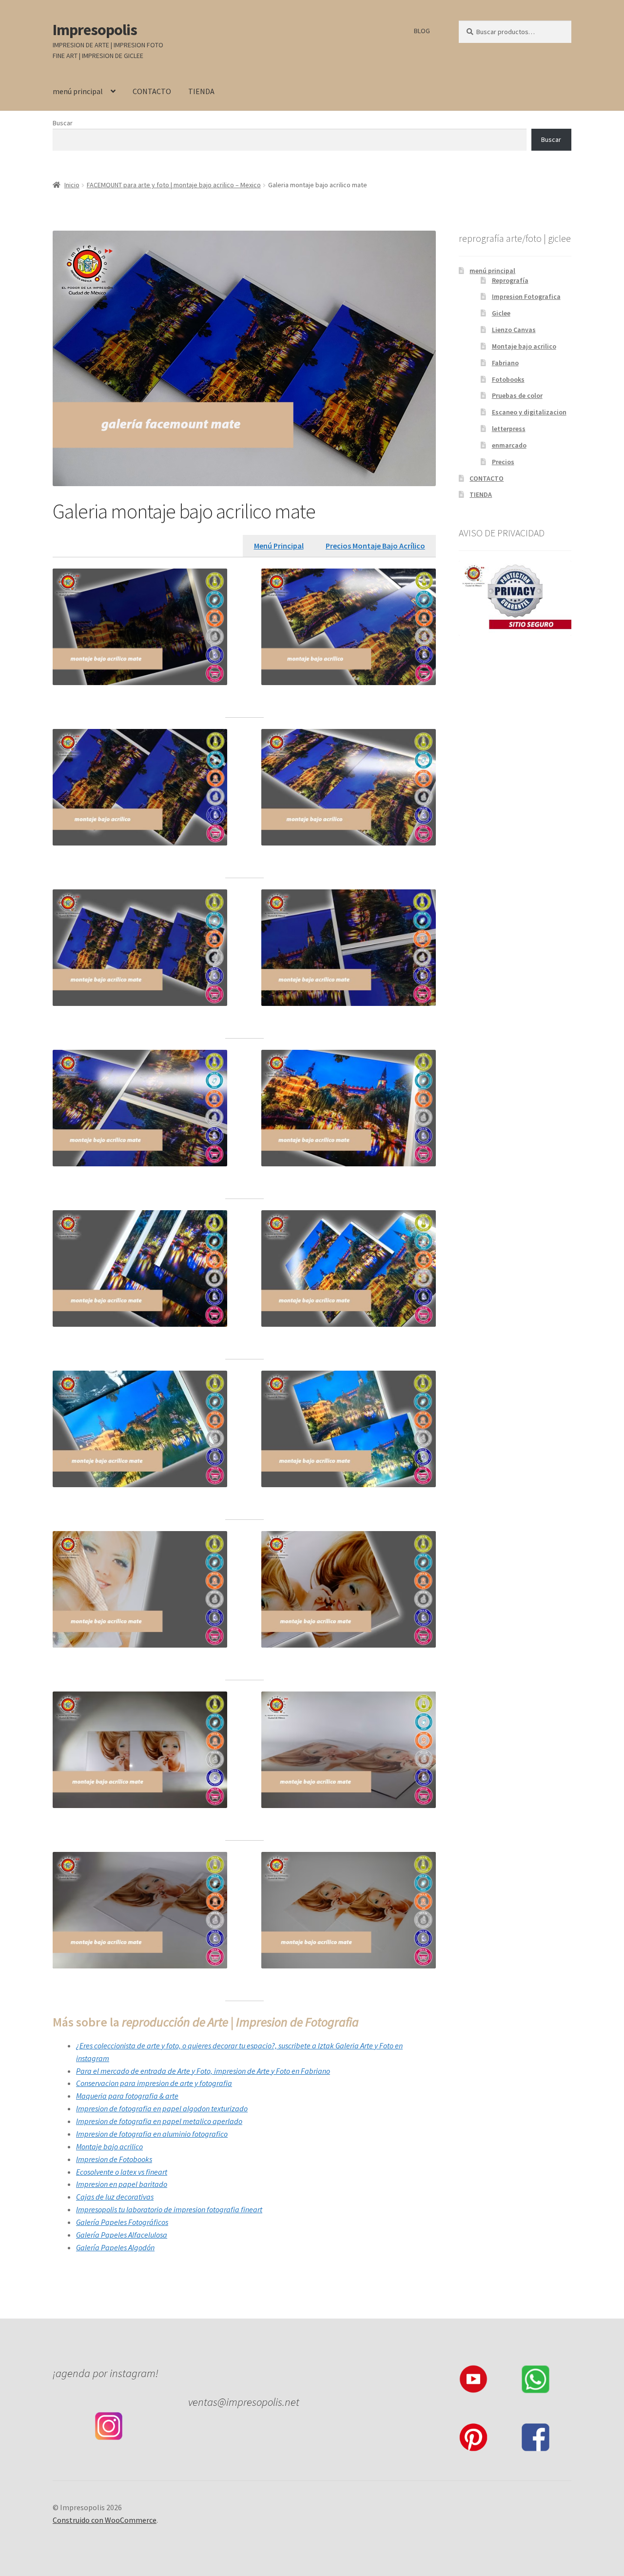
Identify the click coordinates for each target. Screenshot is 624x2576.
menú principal (78, 91)
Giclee (501, 313)
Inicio (72, 185)
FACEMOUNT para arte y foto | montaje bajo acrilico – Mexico (174, 185)
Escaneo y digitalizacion (529, 412)
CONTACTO (152, 91)
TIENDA (201, 91)
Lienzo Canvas (514, 330)
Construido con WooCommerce (105, 2520)
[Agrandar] (214, 581)
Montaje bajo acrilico (524, 346)
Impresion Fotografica (526, 296)
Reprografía (510, 280)
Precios (503, 462)
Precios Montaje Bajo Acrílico (375, 546)
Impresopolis (95, 30)
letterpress (509, 429)
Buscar (63, 123)
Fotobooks (508, 379)
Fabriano (505, 363)
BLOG (422, 31)
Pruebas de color (517, 395)
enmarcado (509, 445)
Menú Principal (279, 546)
